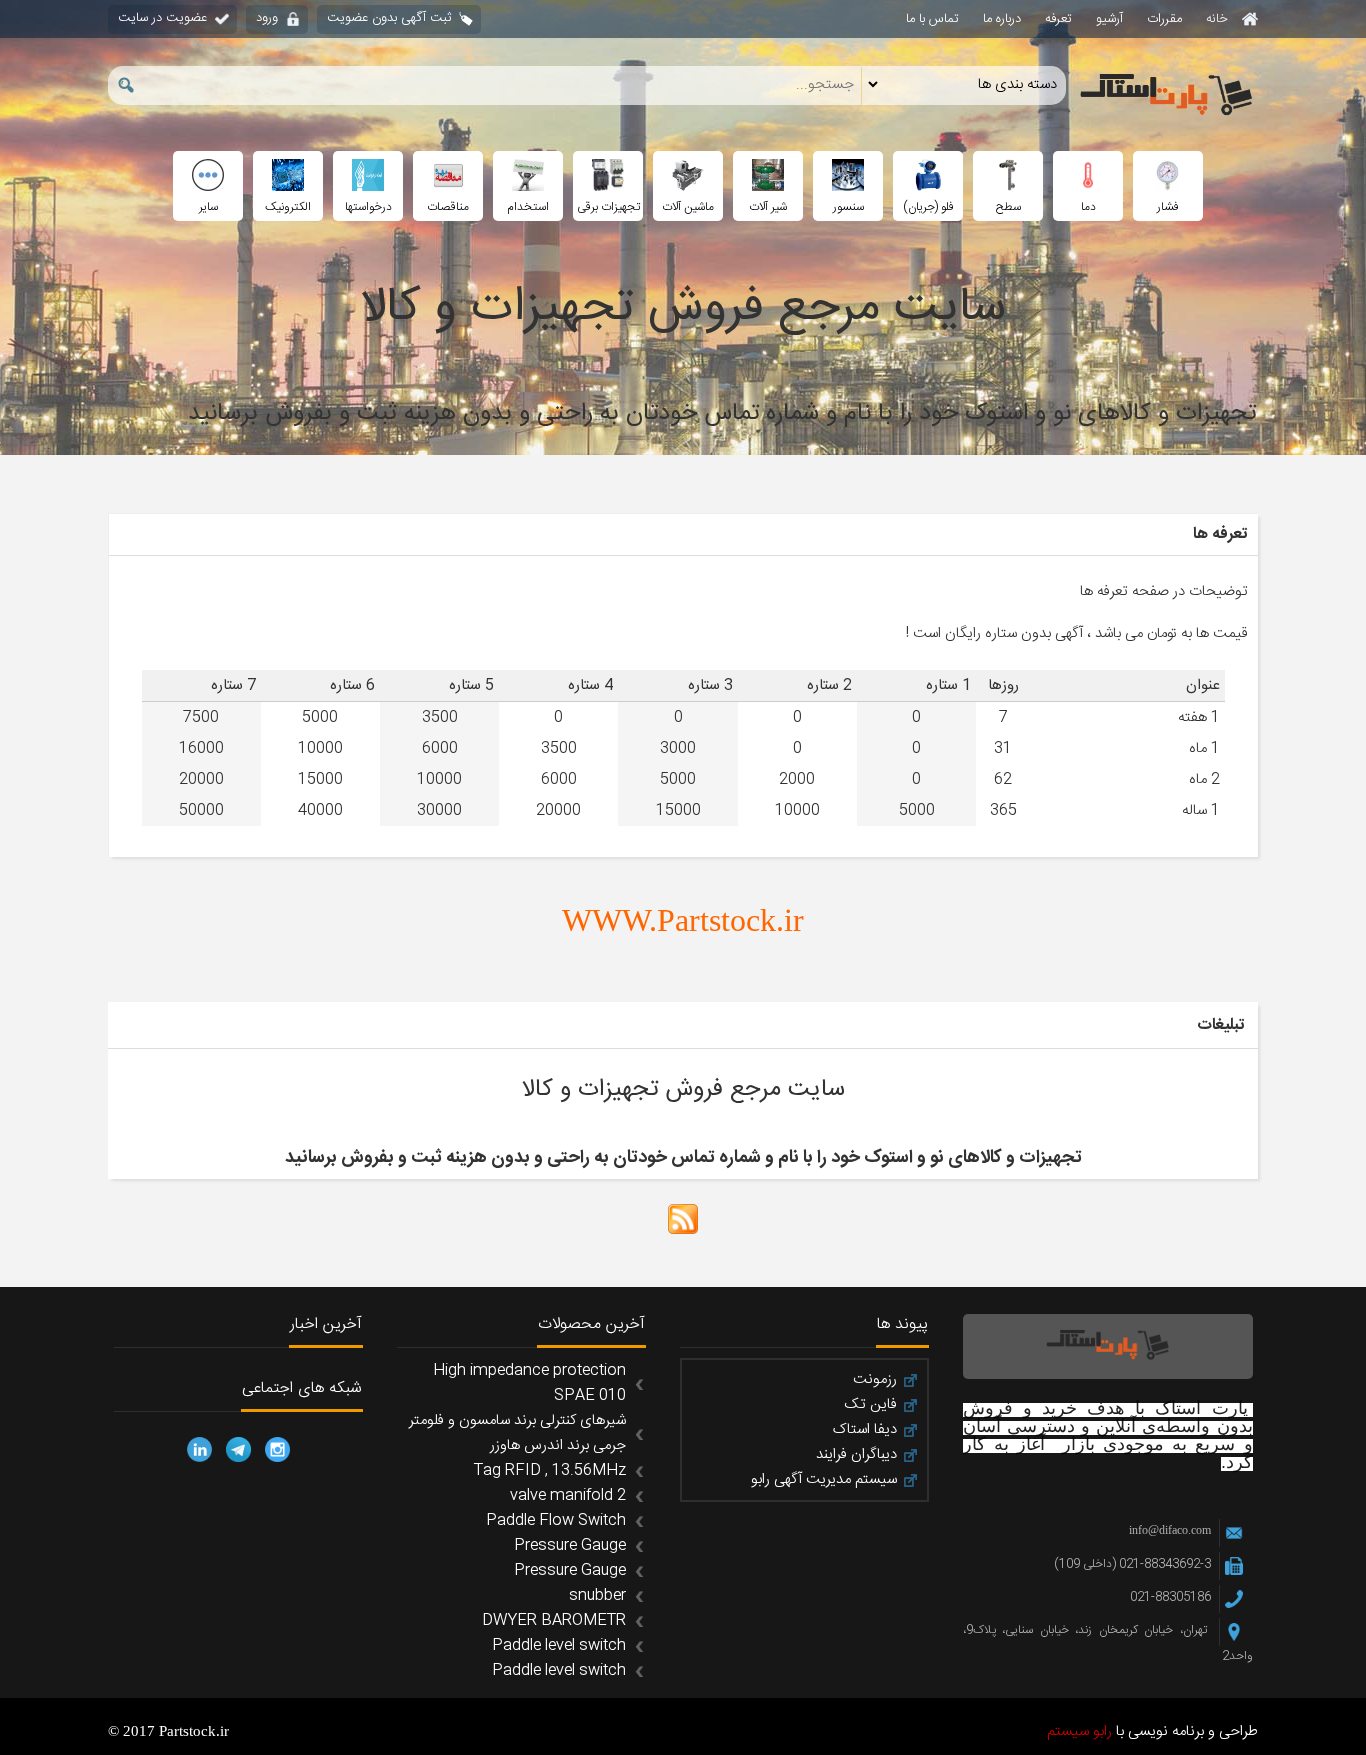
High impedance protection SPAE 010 (529, 1383)
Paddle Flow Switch (556, 1520)
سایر (208, 207)
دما (1088, 207)
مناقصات (448, 207)
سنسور (848, 207)
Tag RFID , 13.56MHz (550, 1470)
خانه (1219, 19)
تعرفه (1058, 19)
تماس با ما (932, 19)
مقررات (1164, 19)
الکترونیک (288, 207)
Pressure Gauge (570, 1545)
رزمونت (875, 1380)
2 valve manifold (568, 1495)
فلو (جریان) (928, 207)
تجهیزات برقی (608, 207)
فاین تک (870, 1405)
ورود (267, 18)
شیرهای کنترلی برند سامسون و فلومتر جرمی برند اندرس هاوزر (517, 1433)
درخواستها (368, 207)
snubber (597, 1595)
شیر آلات (768, 207)
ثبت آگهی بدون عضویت (389, 18)
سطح (1008, 207)
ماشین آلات (688, 207)
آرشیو (1109, 19)
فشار (1168, 207)
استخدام (528, 207)
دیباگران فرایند (856, 1455)
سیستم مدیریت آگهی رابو (824, 1480)
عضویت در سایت (162, 18)
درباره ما (1002, 19)
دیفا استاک (865, 1430)
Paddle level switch (559, 1645)
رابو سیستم (1079, 1731)
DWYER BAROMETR (554, 1620)
